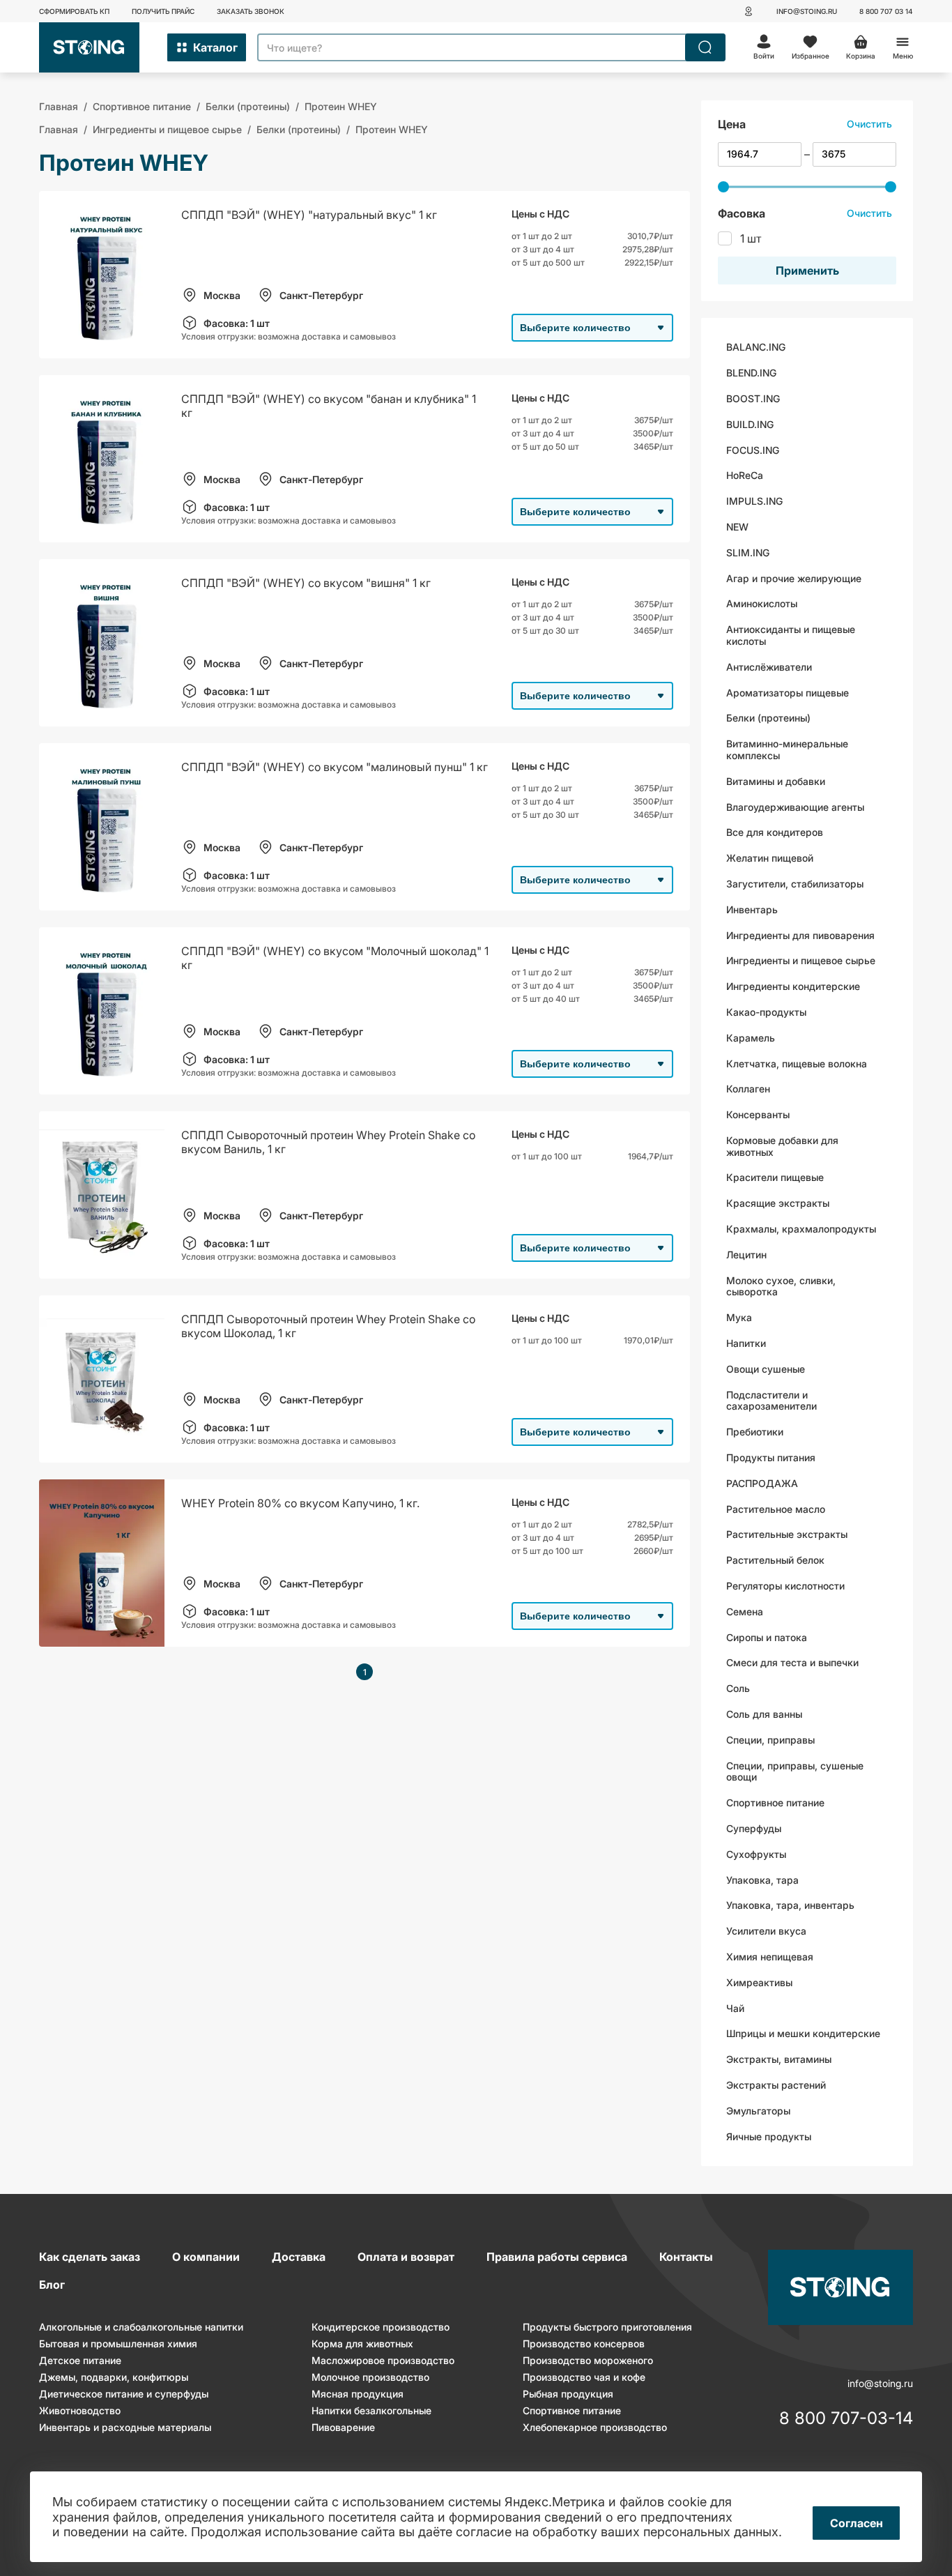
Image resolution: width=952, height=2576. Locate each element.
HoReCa (745, 475)
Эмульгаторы (758, 2111)
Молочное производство (370, 2377)
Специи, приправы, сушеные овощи (795, 1771)
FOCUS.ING (753, 450)
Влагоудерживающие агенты (795, 807)
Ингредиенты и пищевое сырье (801, 960)
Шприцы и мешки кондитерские (803, 2033)
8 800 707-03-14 (846, 2419)
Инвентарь (752, 909)
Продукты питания (771, 1457)
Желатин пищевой (770, 858)
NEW (737, 527)
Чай (735, 2008)
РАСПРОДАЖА (762, 1483)
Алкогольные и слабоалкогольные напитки (141, 2327)
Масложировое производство (383, 2360)
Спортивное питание (775, 1803)
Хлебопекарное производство (595, 2427)
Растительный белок (775, 1560)
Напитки (746, 1343)
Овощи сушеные (766, 1369)
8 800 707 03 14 (886, 11)
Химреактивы (759, 1982)
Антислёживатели (769, 667)
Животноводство (80, 2410)
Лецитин (746, 1255)
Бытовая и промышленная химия (118, 2343)
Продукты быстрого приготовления (607, 2327)
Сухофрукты (756, 1854)
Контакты (686, 2257)
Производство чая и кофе (584, 2377)
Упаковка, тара (762, 1880)
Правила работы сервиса (557, 2257)
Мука (739, 1317)
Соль (738, 1688)
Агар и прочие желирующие (794, 578)
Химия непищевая (770, 1957)
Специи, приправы (770, 1740)
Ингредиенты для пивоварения (800, 935)
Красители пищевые (775, 1177)
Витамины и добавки (776, 781)
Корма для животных (362, 2343)
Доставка (299, 2257)
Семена (745, 1611)
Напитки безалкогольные (371, 2410)
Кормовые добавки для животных (782, 1146)
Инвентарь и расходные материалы (125, 2427)
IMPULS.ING (754, 501)
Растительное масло (776, 1509)
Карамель (751, 1038)
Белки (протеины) (768, 718)
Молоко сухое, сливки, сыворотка (781, 1286)
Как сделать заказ (90, 2257)
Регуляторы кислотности (785, 1586)
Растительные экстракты (787, 1534)
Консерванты (758, 1114)
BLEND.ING (751, 373)
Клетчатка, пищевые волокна (797, 1064)
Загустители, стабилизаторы (795, 884)
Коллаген (748, 1089)
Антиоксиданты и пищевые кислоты (791, 635)
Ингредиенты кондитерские (793, 986)
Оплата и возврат (406, 2257)
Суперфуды (754, 1828)
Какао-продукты (766, 1012)
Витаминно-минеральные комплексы (787, 749)
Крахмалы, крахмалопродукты (801, 1229)
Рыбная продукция (568, 2394)
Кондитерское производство (381, 2327)
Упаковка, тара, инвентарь (790, 1905)
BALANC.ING (756, 347)
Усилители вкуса (766, 1931)
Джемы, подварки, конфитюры (114, 2377)
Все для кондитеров (775, 832)
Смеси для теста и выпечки (792, 1662)
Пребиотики (755, 1432)
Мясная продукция (358, 2394)
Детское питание (80, 2360)
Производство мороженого (588, 2360)
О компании (206, 2257)
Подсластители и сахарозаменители (771, 1401)
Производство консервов (584, 2343)
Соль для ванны (764, 1714)
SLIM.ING (748, 552)
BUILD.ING (750, 424)
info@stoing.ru (807, 11)
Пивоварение (343, 2427)
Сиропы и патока (767, 1637)
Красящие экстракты (778, 1203)
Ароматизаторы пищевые (788, 693)
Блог (52, 2285)
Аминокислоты (762, 603)
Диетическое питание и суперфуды (124, 2394)
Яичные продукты (769, 2136)
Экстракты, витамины (779, 2059)
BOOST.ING (753, 398)
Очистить (869, 124)
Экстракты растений (776, 2085)
